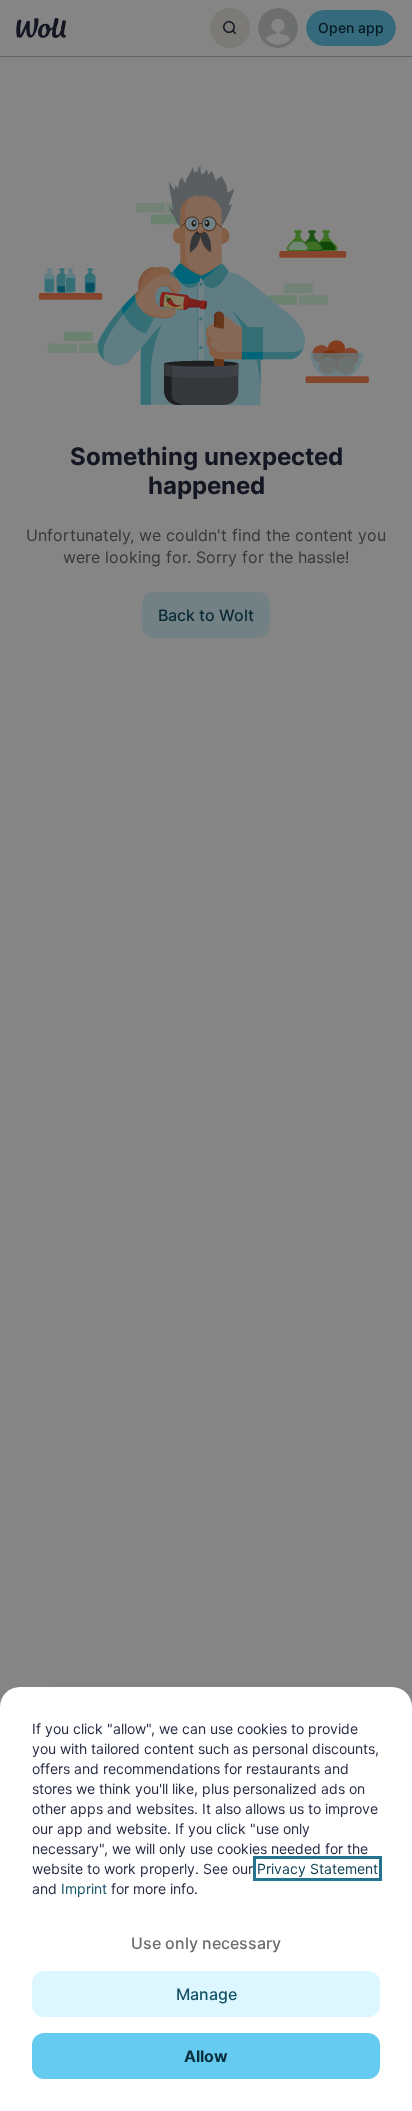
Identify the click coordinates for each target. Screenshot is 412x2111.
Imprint (84, 1888)
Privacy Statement (317, 1868)
